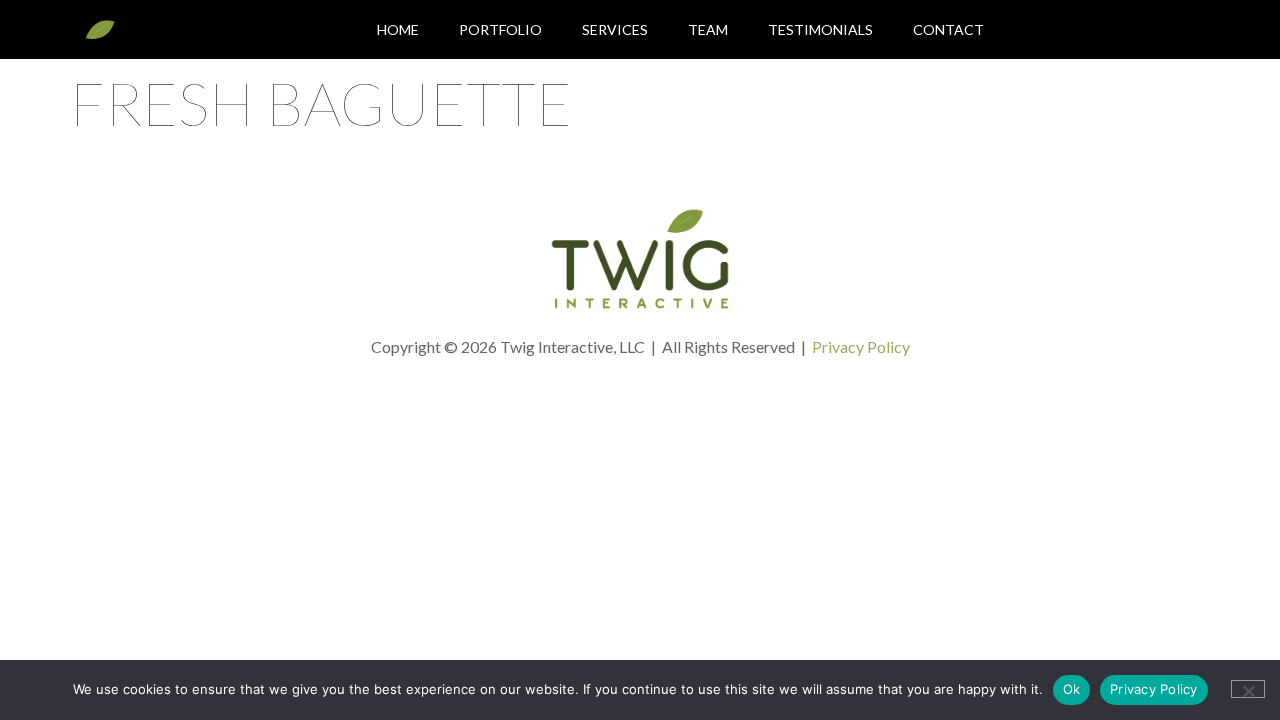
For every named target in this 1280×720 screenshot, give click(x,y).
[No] (1248, 689)
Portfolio (500, 29)
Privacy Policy (861, 346)
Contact (948, 29)
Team (708, 29)
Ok (1072, 689)
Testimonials (820, 29)
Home (398, 29)
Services (615, 29)
